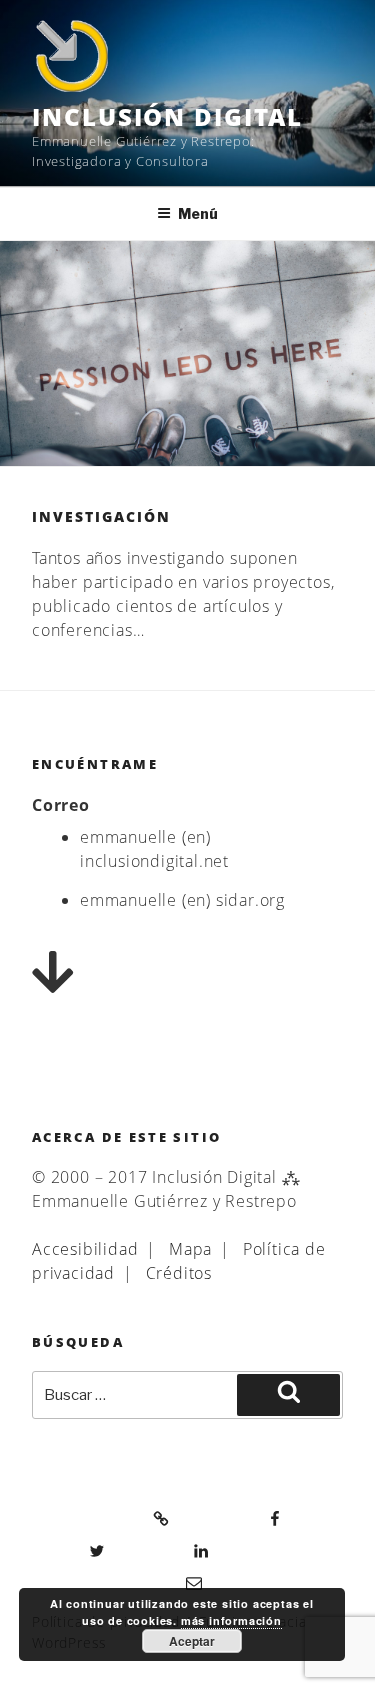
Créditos (179, 1273)
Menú (198, 213)
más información (231, 1620)
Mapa (190, 1249)
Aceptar (192, 1641)
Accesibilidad (85, 1249)
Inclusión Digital (167, 116)
